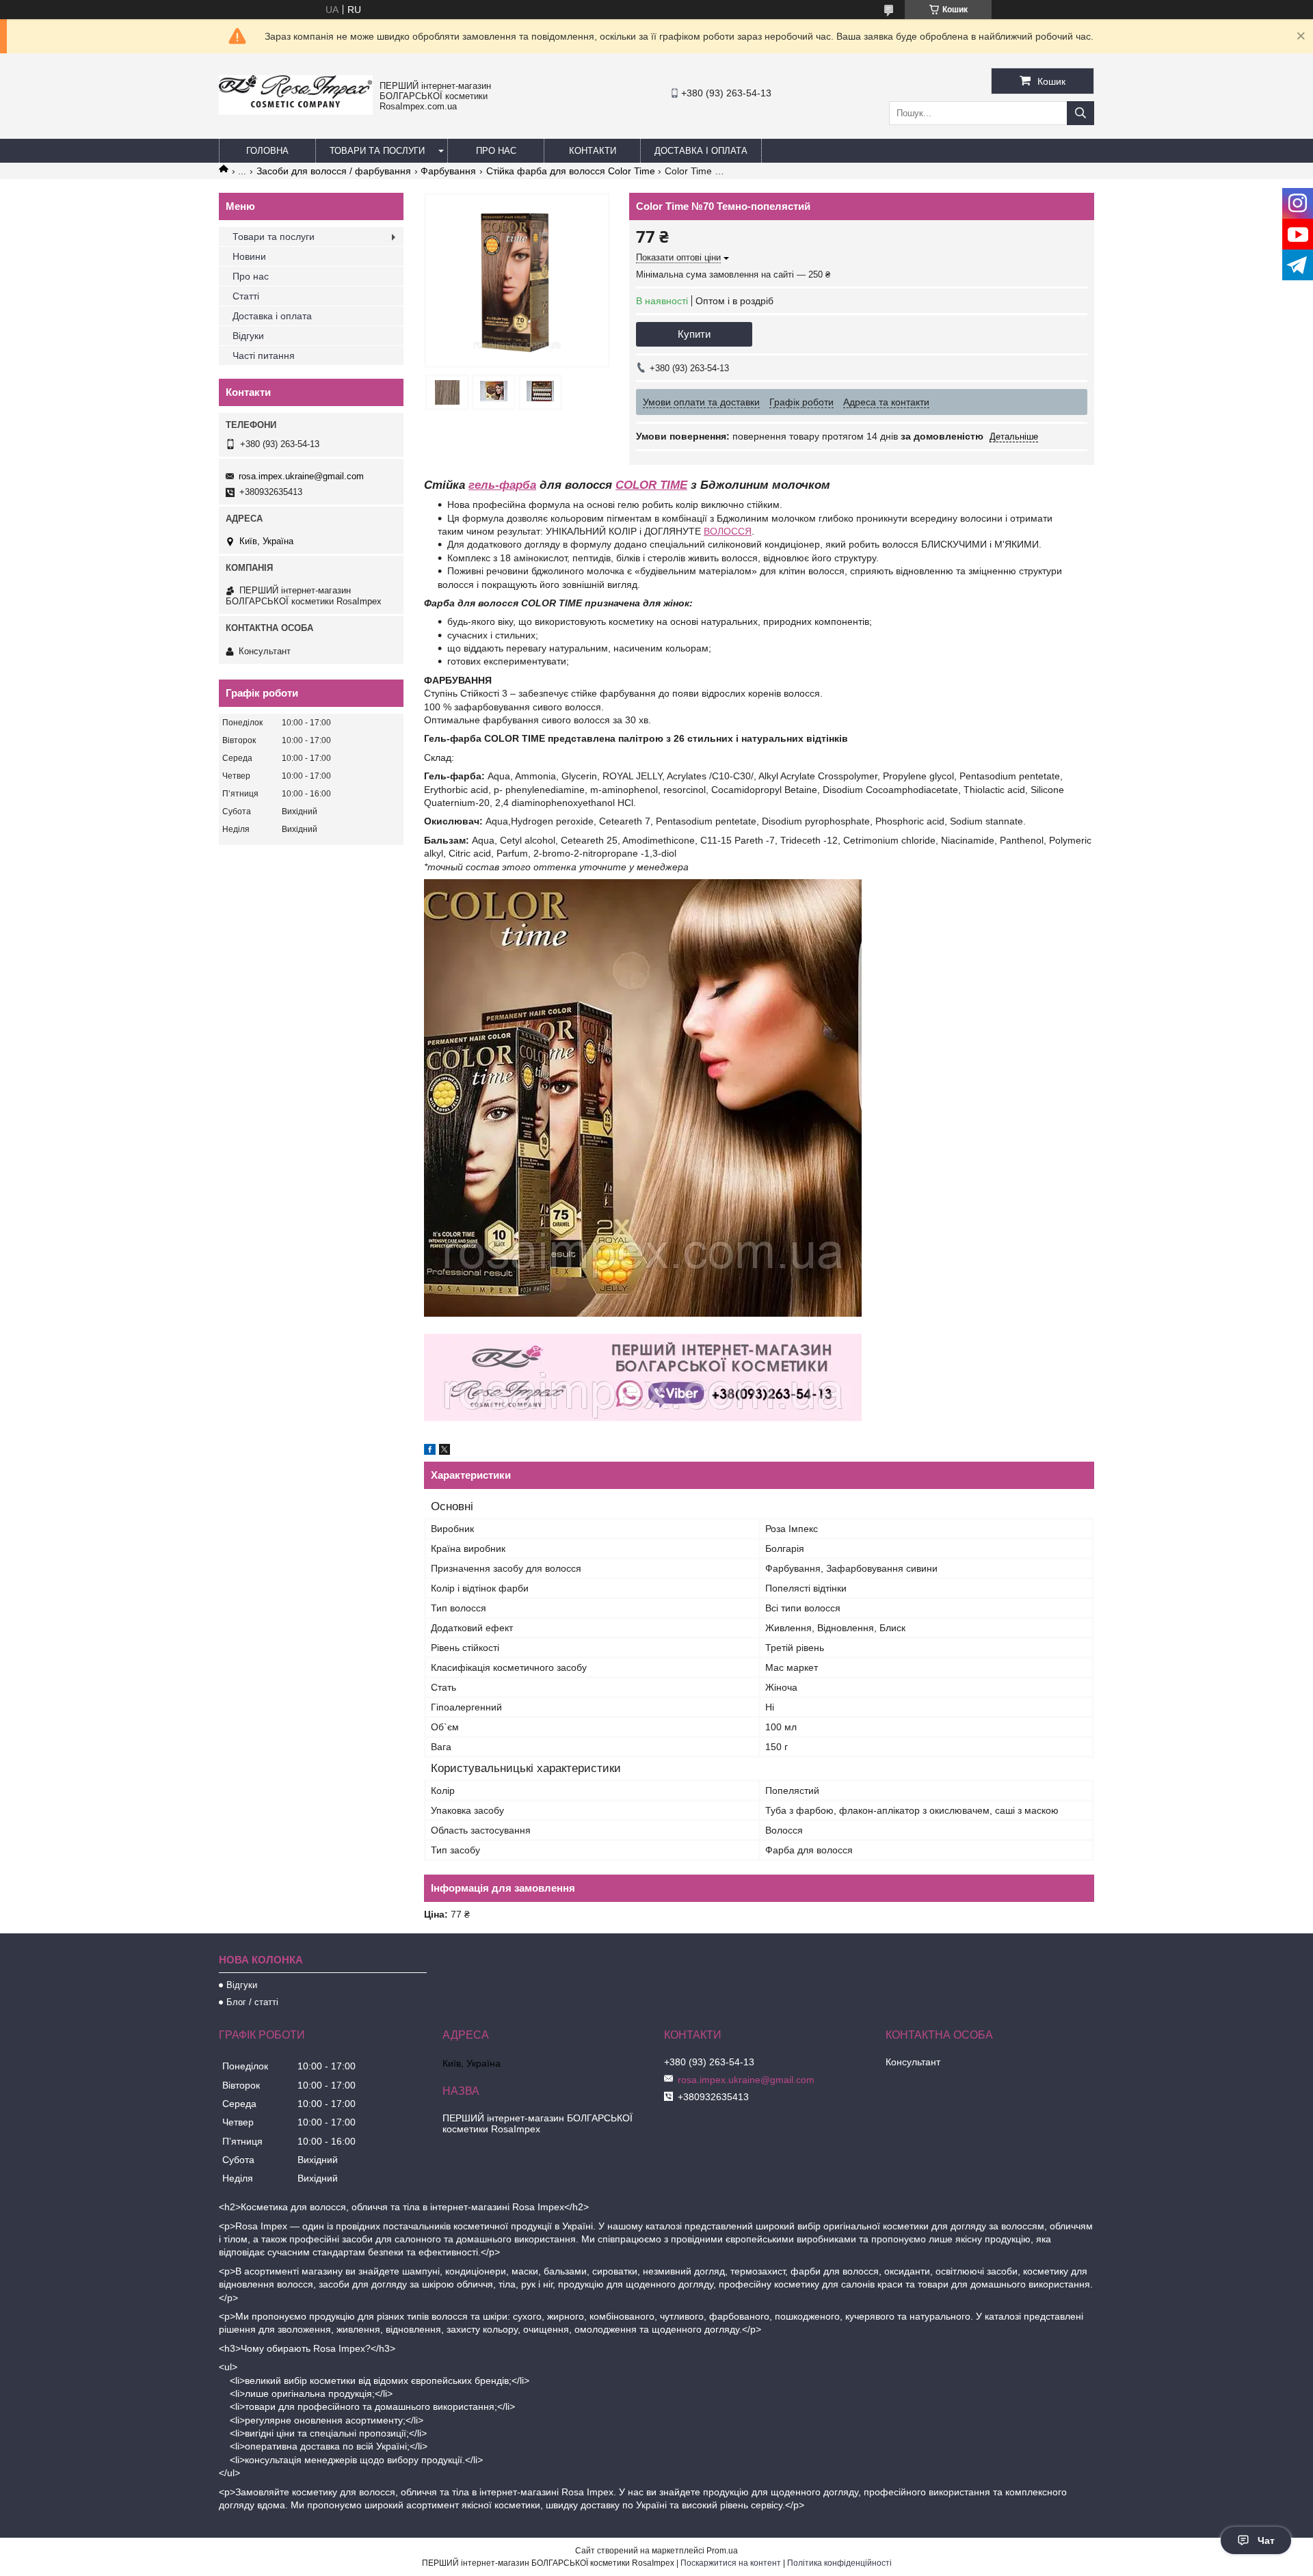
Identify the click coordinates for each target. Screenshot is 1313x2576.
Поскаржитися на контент (731, 2563)
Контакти (593, 151)
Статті (246, 296)
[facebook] (430, 1451)
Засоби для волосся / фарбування (334, 171)
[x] (445, 1451)
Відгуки (248, 336)
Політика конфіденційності (839, 2563)
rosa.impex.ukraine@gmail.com (301, 476)
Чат (1266, 2540)
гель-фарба (502, 485)
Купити (694, 334)
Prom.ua (722, 2551)
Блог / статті (252, 2002)
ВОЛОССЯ (728, 531)
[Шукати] (1080, 113)
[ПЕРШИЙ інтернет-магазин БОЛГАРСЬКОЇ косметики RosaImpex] (296, 111)
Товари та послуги (377, 151)
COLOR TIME (651, 485)
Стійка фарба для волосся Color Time (571, 171)
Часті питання (264, 355)
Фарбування (448, 171)
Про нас (496, 151)
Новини (249, 256)
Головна (267, 151)
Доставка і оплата (701, 151)
